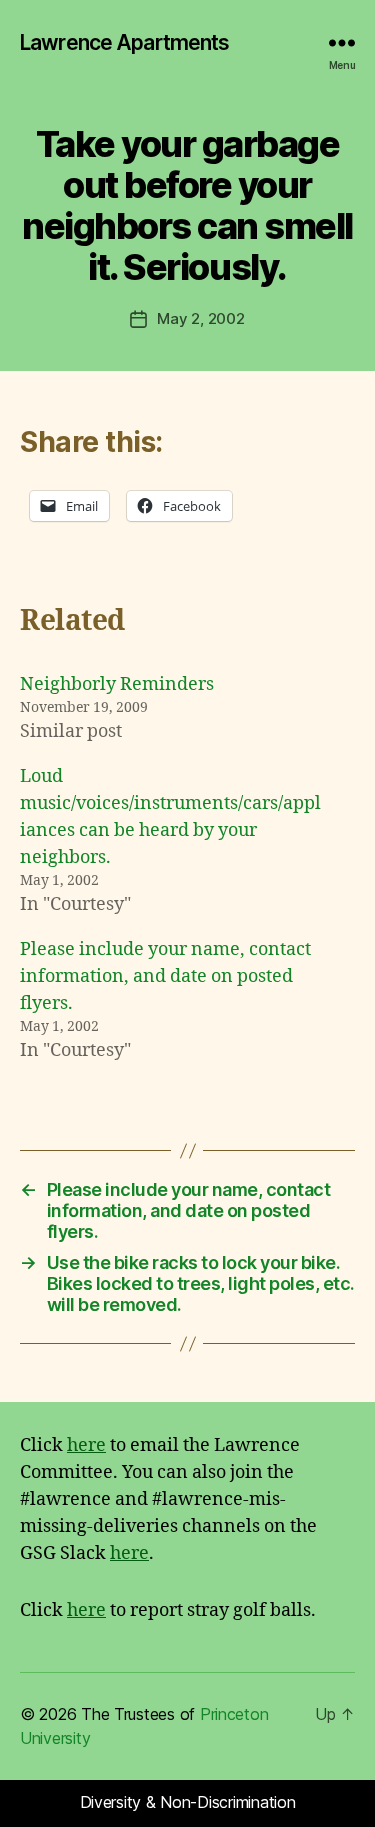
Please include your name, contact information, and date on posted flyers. (165, 976)
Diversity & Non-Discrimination (188, 1802)
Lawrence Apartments (124, 42)
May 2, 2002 (200, 318)
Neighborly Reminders (117, 684)
